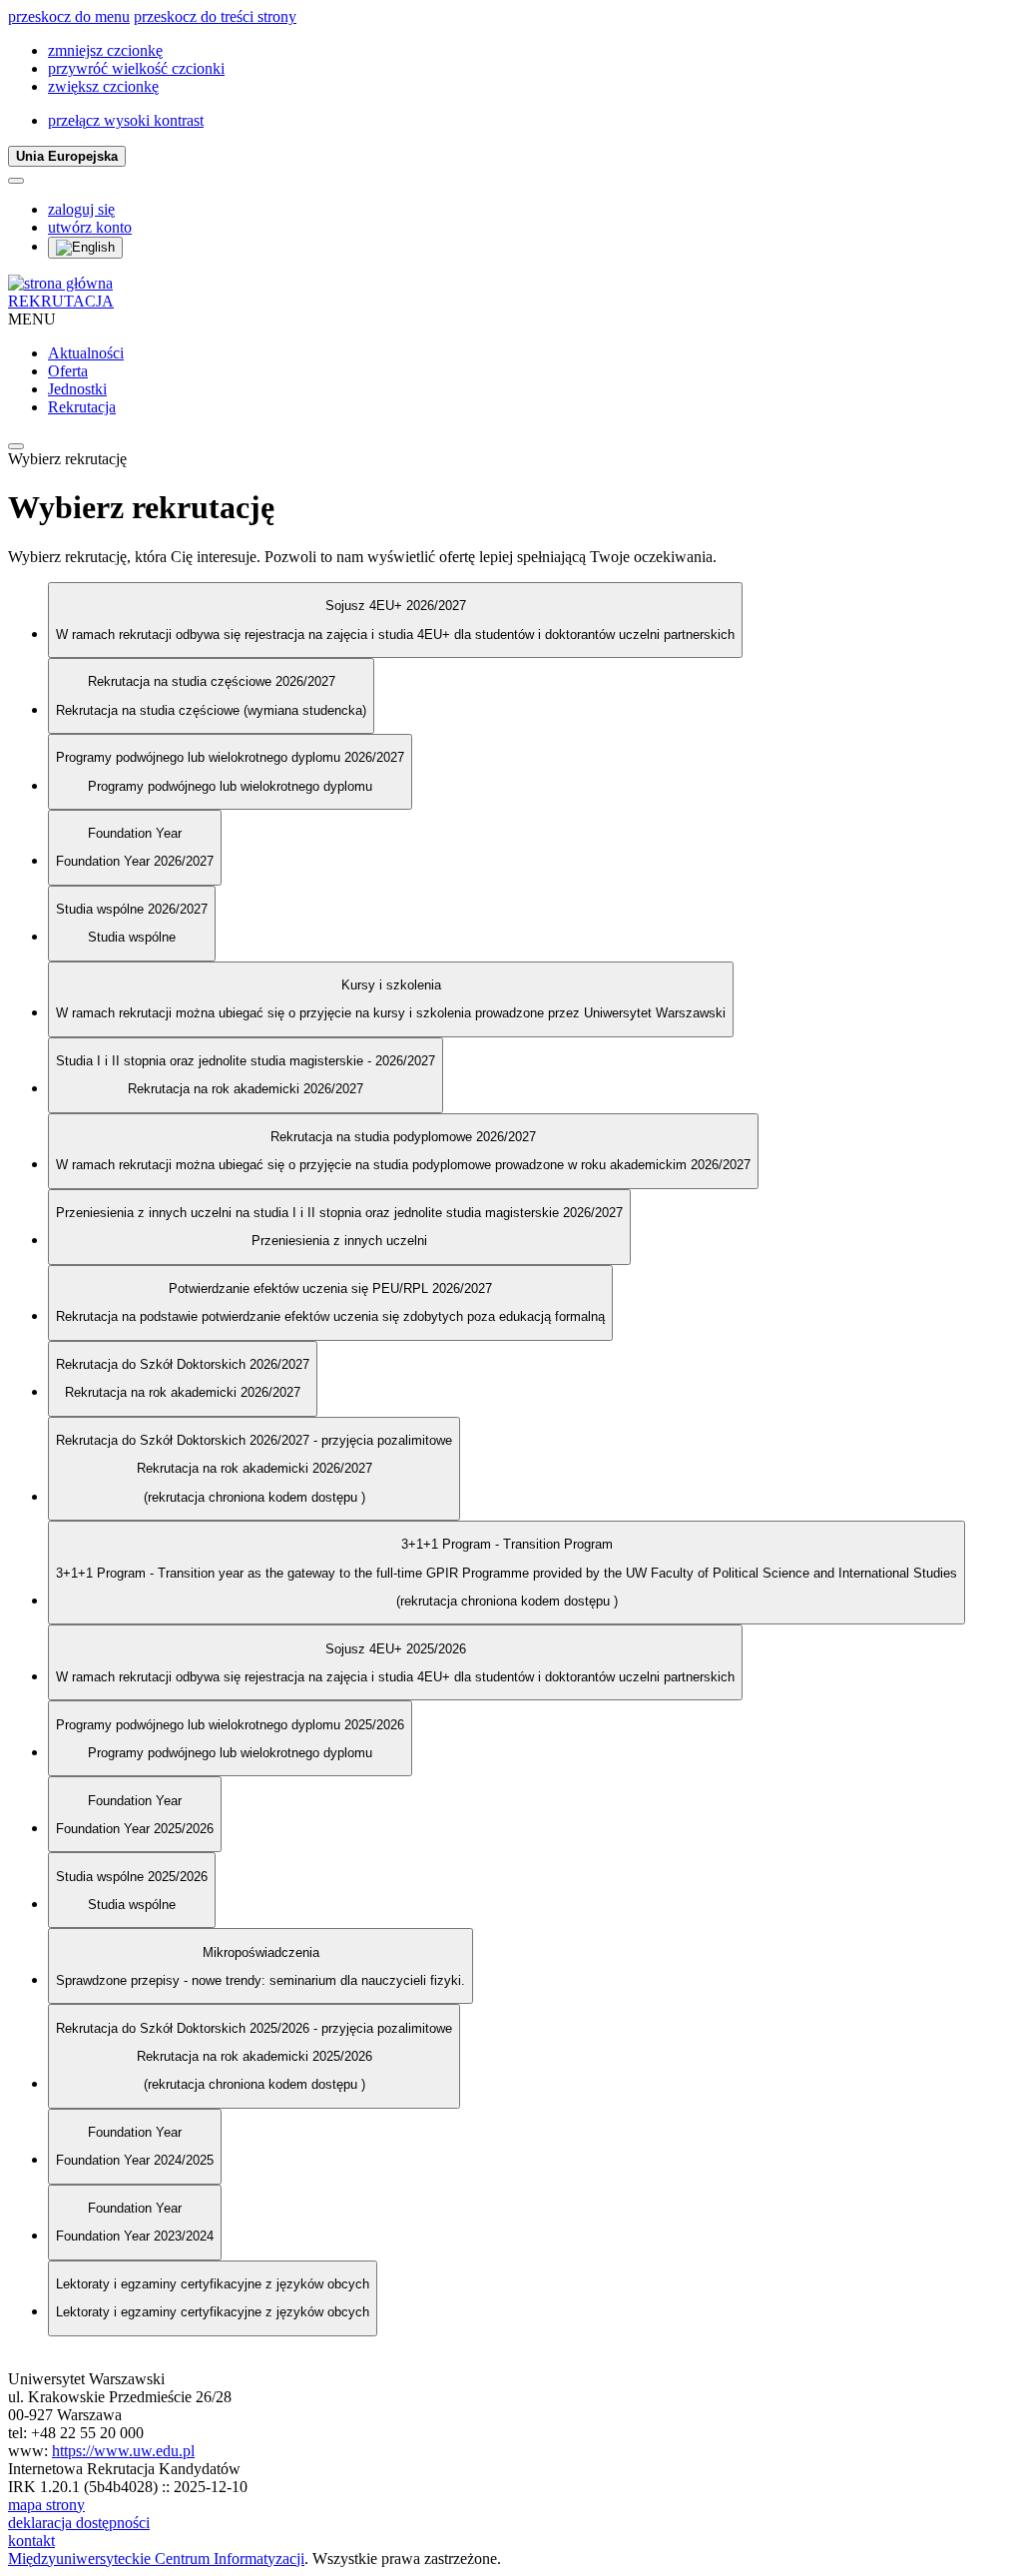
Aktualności (86, 353)
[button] (105, 50)
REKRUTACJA (61, 301)
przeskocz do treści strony (215, 16)
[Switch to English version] (85, 248)
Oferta (68, 371)
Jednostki (77, 389)
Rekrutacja (82, 407)
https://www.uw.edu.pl (123, 2451)
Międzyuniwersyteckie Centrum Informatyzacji (156, 2559)
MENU (32, 319)
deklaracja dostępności (79, 2523)
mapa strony (46, 2505)
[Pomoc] (16, 181)
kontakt (31, 2541)
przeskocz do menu (69, 16)
